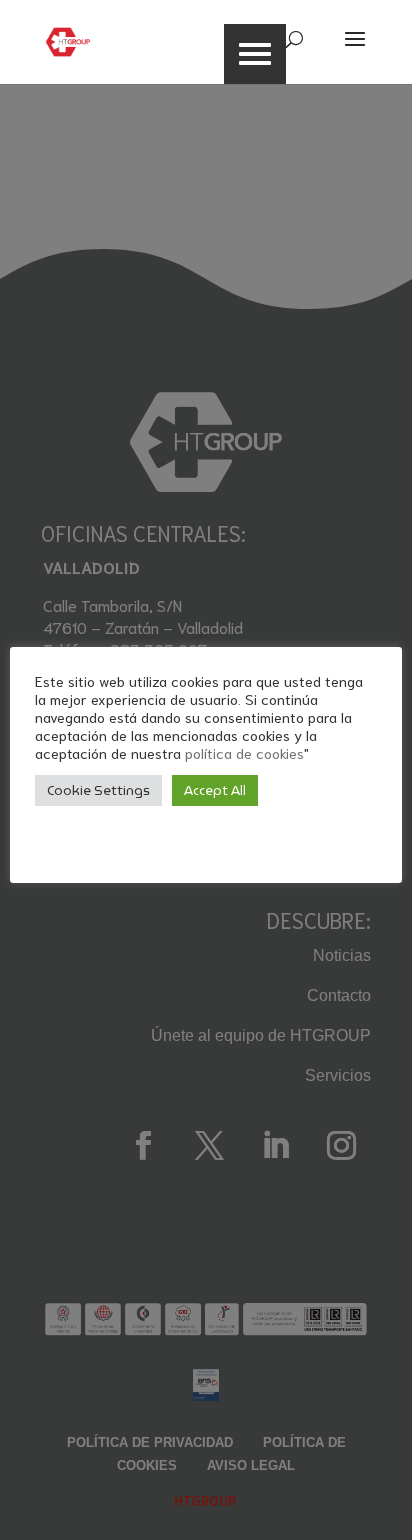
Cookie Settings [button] (98, 790)
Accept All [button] (215, 790)
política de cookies (244, 752)
